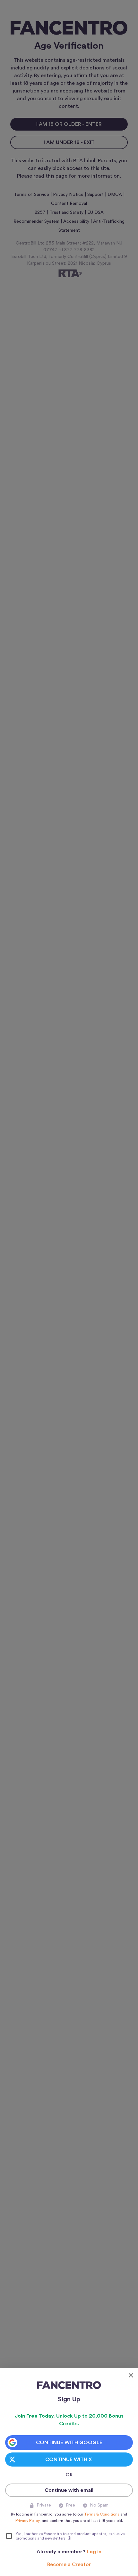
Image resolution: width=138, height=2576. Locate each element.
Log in (94, 2552)
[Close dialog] (131, 2375)
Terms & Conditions (102, 2514)
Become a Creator (69, 2564)
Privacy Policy (27, 2521)
